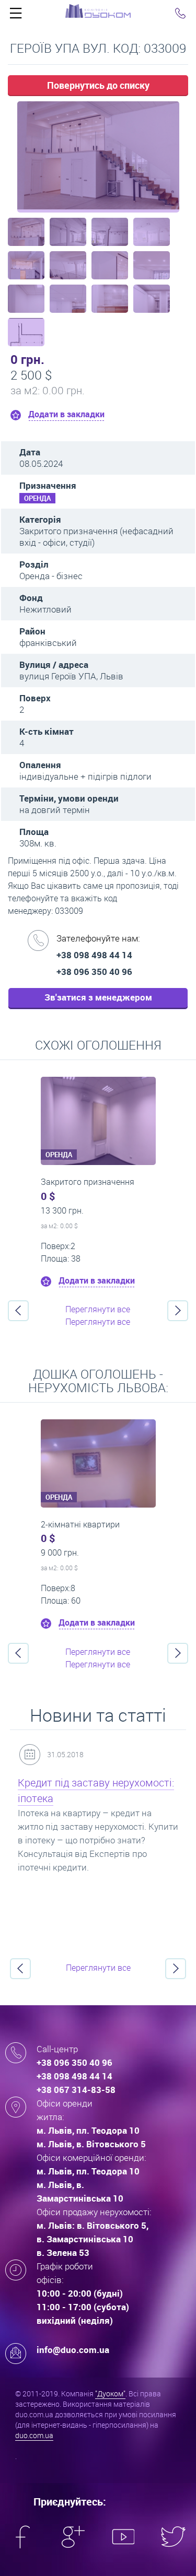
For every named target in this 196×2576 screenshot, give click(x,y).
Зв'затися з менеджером (98, 997)
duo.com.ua (34, 2435)
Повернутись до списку (98, 85)
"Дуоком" (110, 2393)
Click (16, 16)
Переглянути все (98, 1309)
